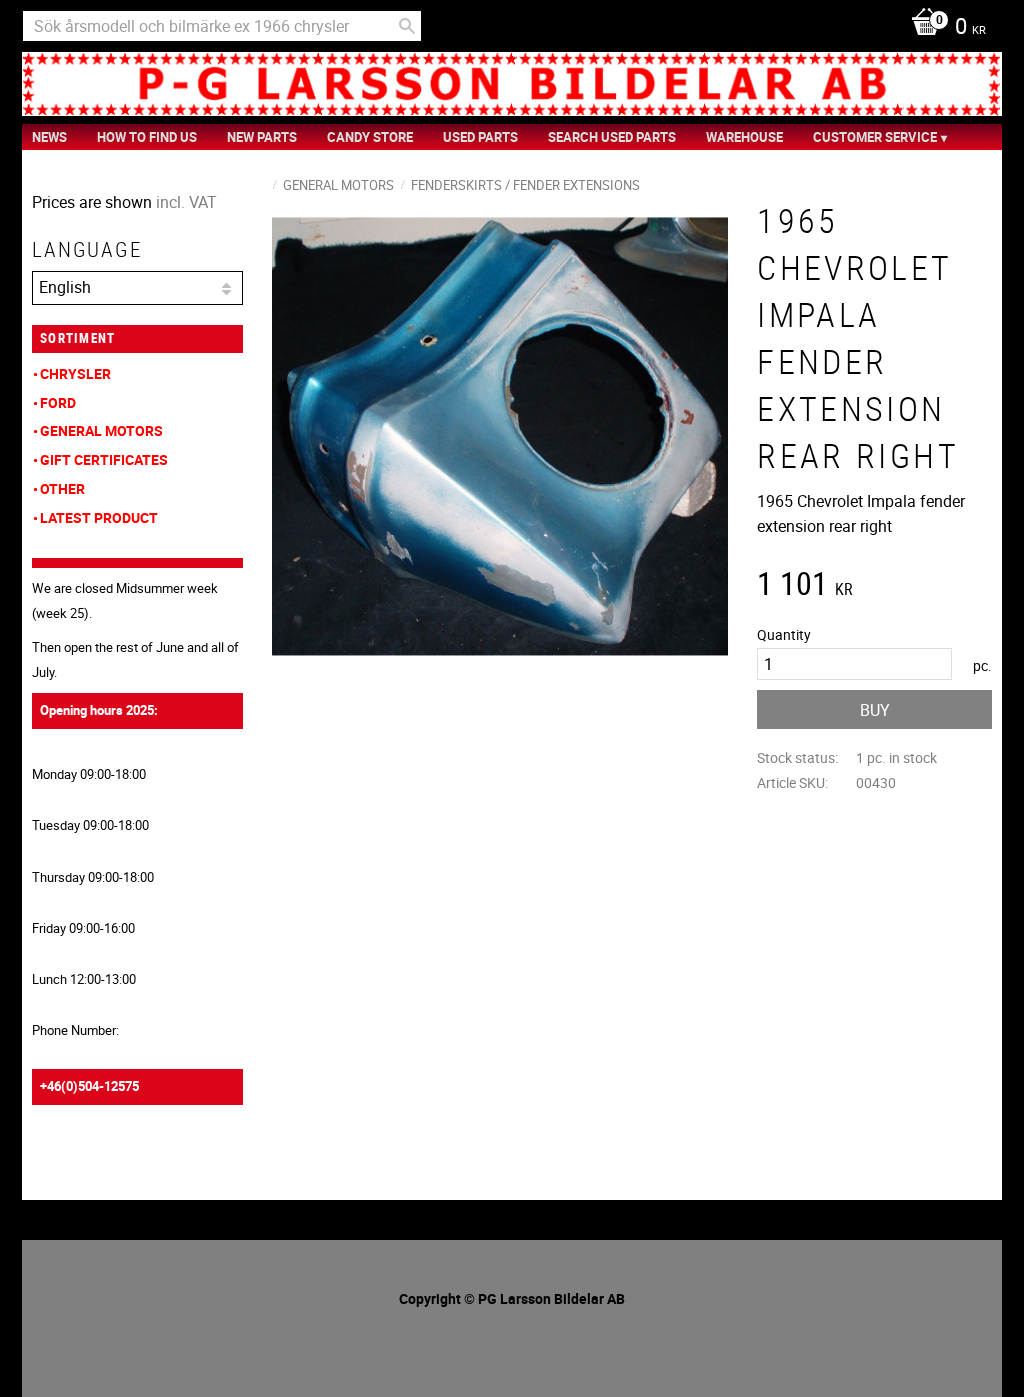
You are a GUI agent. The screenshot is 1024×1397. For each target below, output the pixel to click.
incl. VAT (186, 202)
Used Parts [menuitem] (480, 137)
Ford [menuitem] (58, 402)
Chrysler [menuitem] (75, 373)
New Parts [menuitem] (262, 137)
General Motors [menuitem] (101, 430)
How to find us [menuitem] (147, 137)
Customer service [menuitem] (875, 137)
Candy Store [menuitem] (370, 137)
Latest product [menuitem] (99, 517)
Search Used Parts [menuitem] (612, 137)
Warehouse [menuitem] (744, 137)
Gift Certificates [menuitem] (104, 459)
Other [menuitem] (62, 488)
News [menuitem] (49, 137)
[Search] (407, 26)
